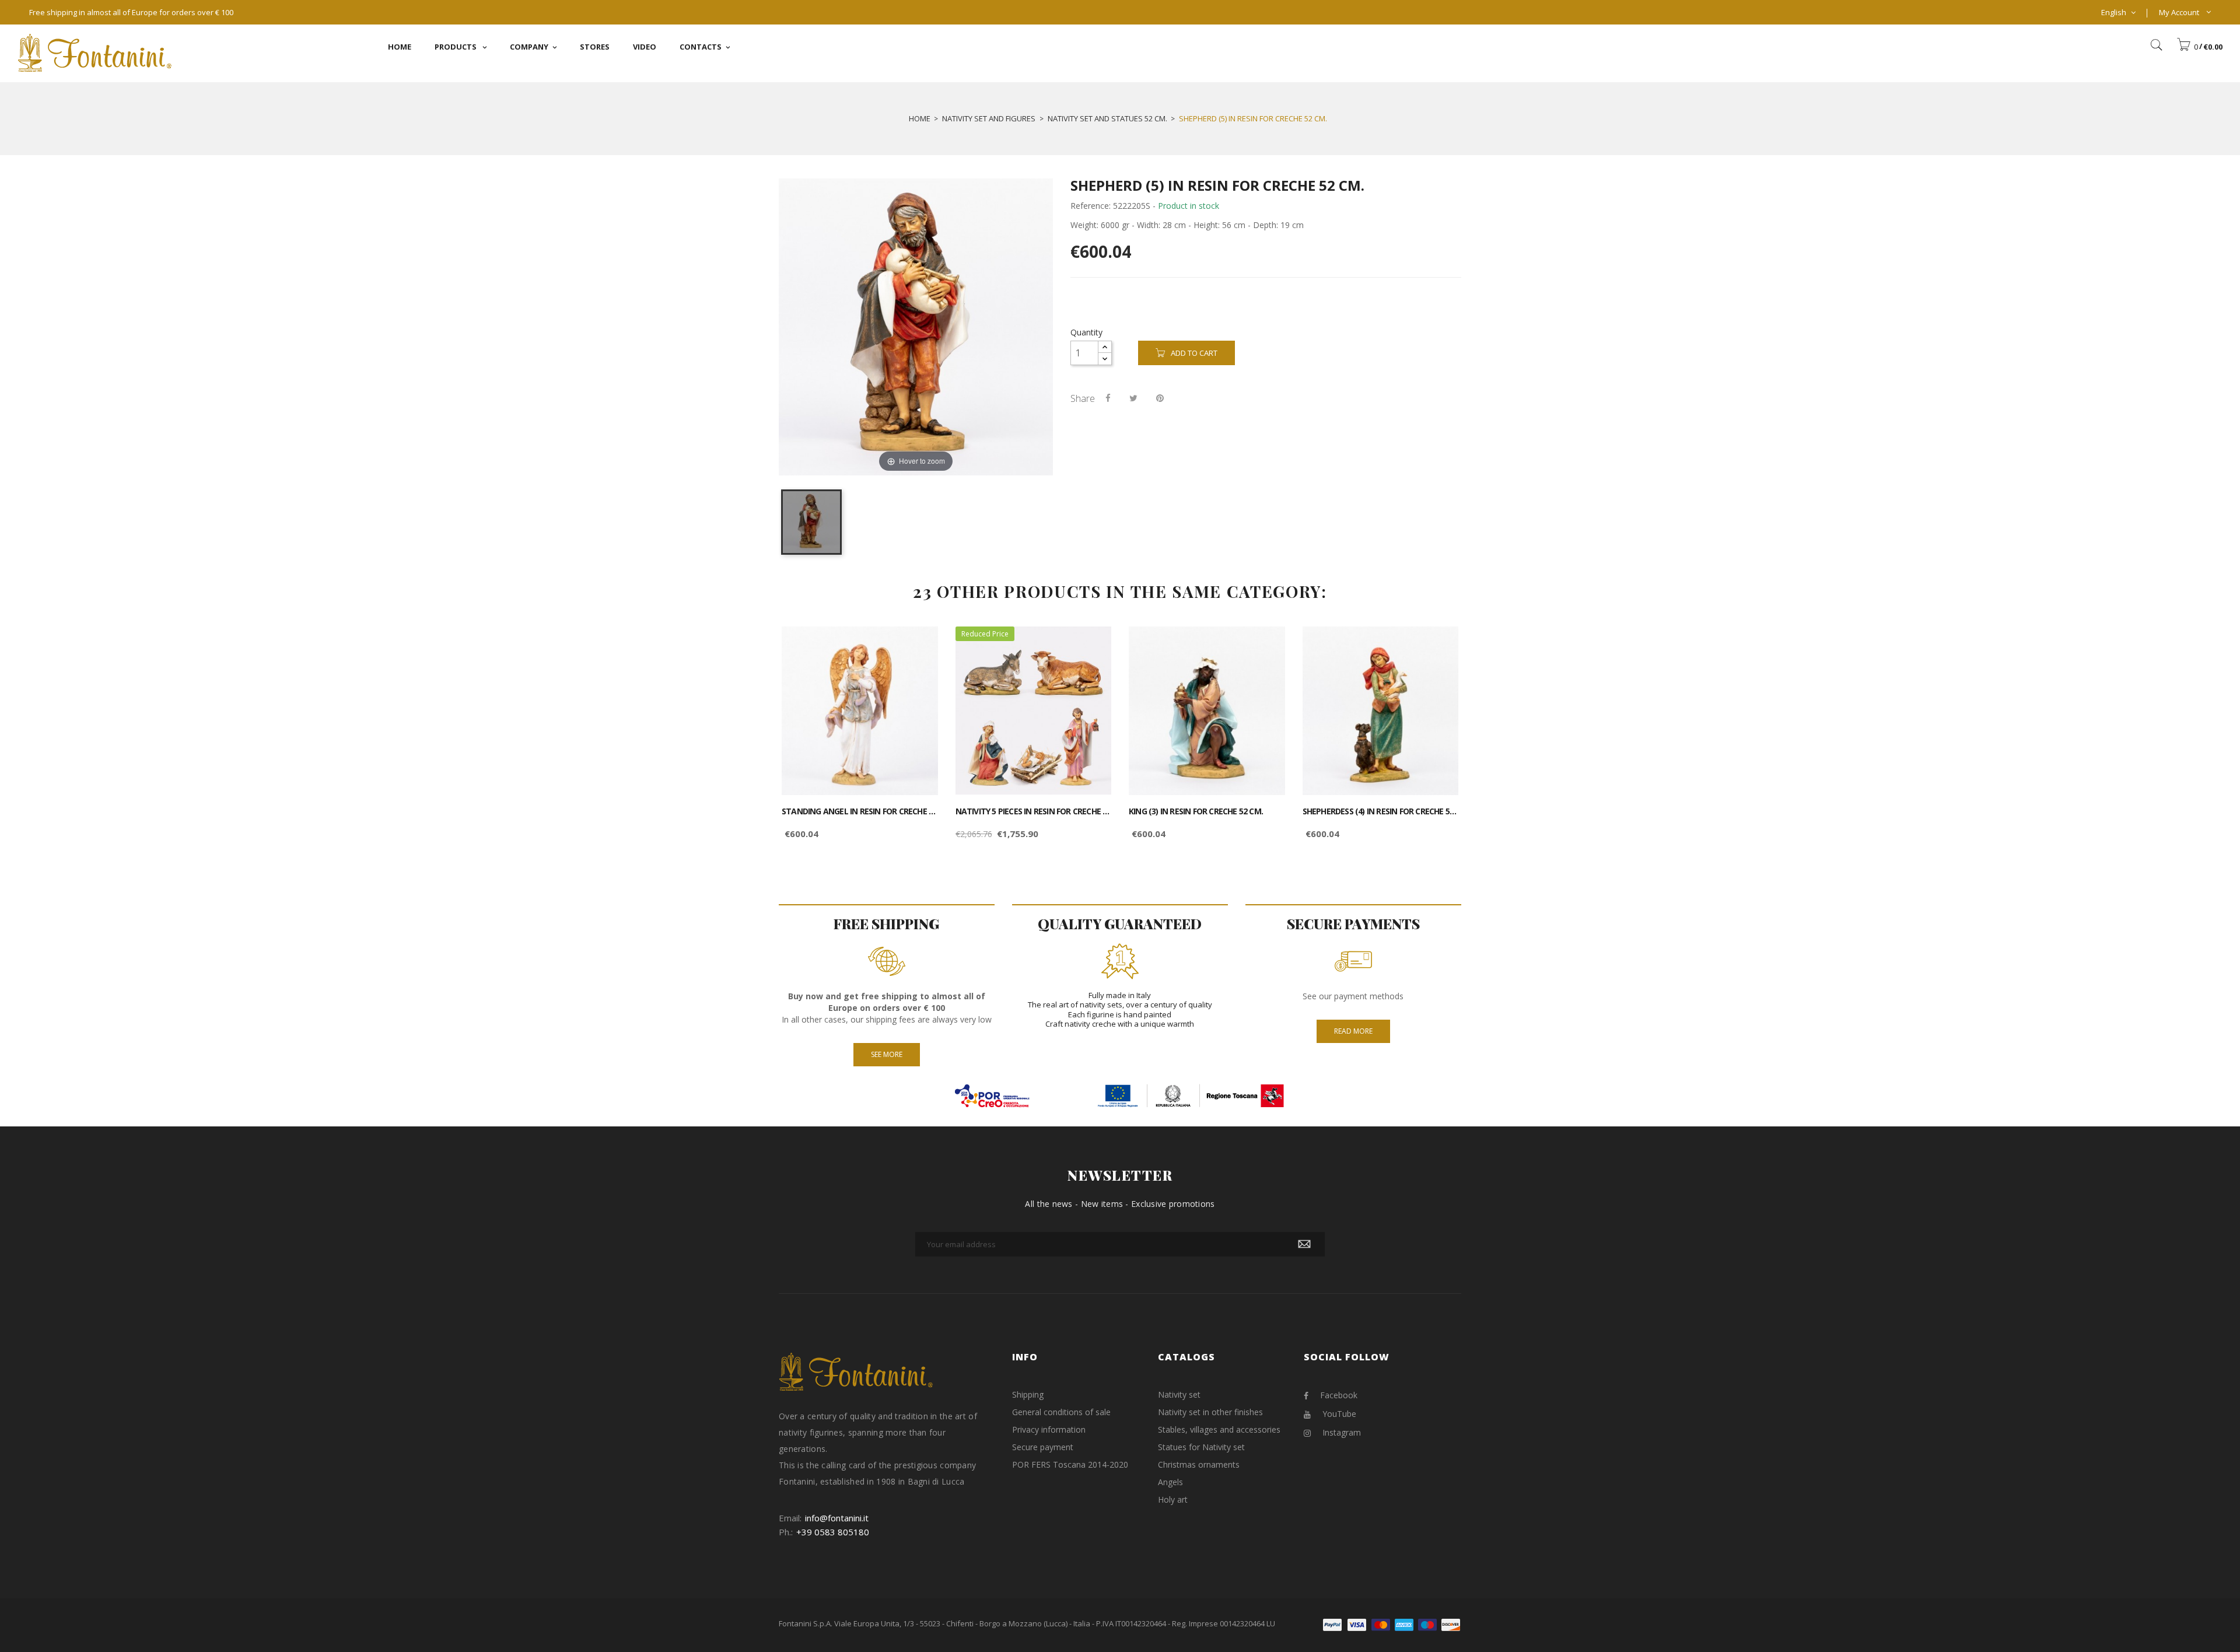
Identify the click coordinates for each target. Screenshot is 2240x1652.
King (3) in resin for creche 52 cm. (1196, 811)
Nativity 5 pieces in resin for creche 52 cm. (1034, 811)
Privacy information (1049, 1429)
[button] (2199, 47)
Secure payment (1043, 1447)
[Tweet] (1133, 398)
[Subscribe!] (1304, 1244)
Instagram (1342, 1432)
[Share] (1108, 398)
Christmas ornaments (1199, 1464)
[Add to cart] (916, 645)
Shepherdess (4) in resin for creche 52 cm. (1381, 811)
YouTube (1339, 1414)
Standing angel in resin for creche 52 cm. (860, 811)
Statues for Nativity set (1201, 1447)
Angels (1170, 1482)
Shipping (1028, 1394)
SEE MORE (887, 1054)
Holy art (1173, 1499)
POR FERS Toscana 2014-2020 (1070, 1464)
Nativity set (1179, 1394)
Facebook (1339, 1395)
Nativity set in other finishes (1210, 1412)
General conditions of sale (1061, 1412)
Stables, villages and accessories (1219, 1429)
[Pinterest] (1160, 398)
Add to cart (1194, 353)
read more (1353, 1031)
